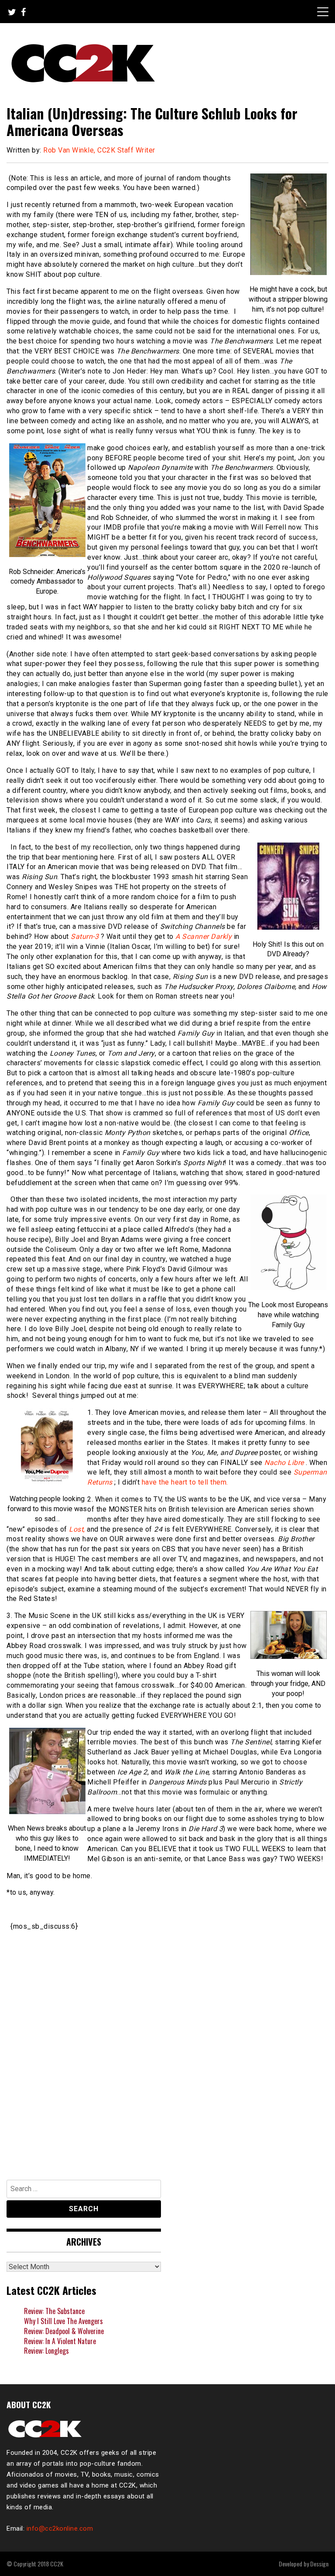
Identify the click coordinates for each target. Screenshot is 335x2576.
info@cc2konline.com (60, 2528)
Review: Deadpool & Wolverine (64, 2331)
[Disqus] (167, 2051)
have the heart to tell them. (185, 1482)
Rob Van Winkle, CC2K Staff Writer (99, 150)
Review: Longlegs (46, 2351)
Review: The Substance (54, 2311)
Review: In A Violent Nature (60, 2341)
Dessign (319, 2564)
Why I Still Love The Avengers (63, 2321)
